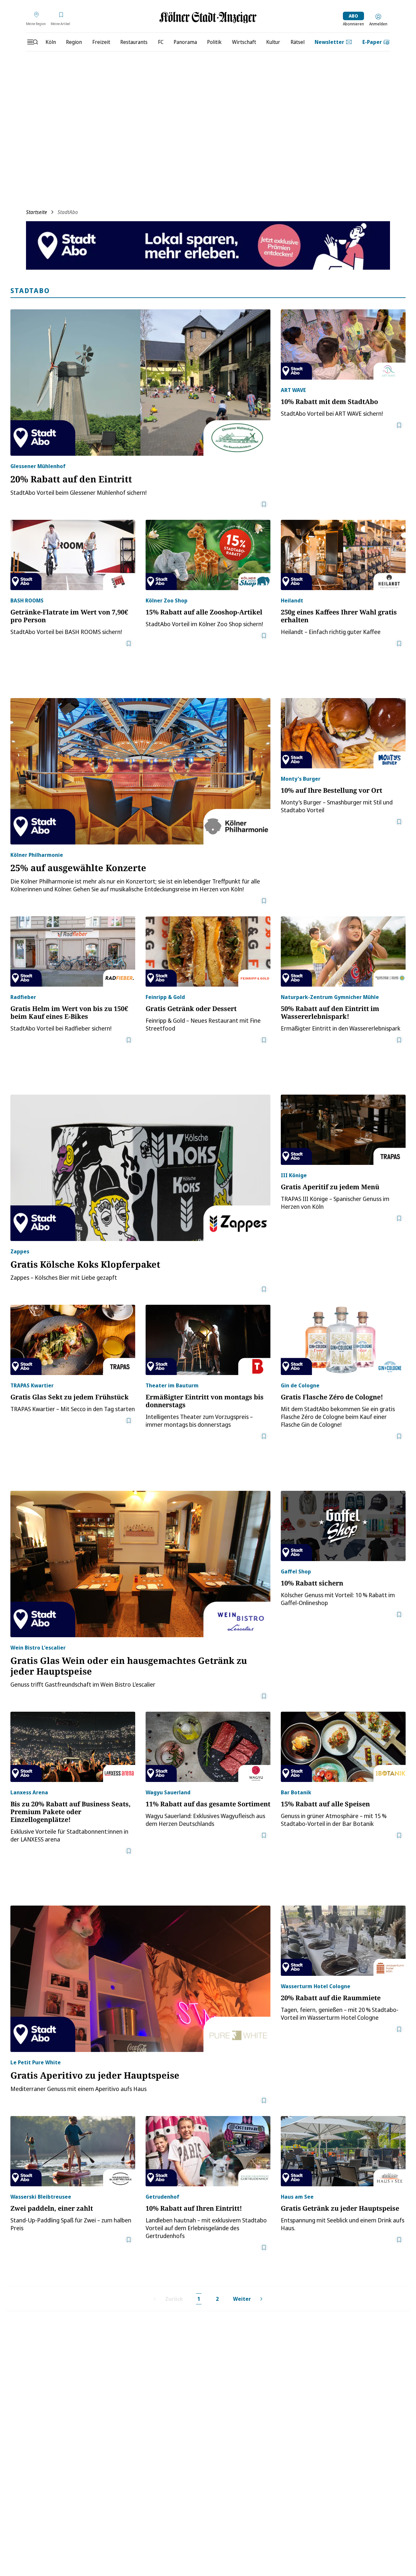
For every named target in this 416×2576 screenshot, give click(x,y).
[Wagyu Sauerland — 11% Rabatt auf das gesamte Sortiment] (208, 1747)
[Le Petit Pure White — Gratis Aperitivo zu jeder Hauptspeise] (140, 1979)
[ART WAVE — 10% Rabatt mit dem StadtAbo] (343, 344)
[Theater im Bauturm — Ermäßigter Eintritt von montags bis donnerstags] (208, 1340)
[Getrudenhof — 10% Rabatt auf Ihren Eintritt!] (208, 2151)
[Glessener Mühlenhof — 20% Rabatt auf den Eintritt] (140, 383)
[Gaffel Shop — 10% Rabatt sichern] (343, 1526)
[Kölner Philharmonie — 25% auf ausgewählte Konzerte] (140, 771)
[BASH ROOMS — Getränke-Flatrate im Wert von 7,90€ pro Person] (73, 555)
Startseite (37, 212)
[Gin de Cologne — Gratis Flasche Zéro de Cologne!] (343, 1340)
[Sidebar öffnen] (32, 42)
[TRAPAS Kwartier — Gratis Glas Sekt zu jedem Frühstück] (73, 1340)
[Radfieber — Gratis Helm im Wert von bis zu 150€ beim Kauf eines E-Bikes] (73, 951)
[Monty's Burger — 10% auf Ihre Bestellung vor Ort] (343, 733)
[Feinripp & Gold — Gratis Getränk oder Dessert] (208, 951)
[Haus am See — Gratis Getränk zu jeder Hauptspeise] (343, 2151)
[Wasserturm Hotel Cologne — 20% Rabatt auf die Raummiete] (343, 1941)
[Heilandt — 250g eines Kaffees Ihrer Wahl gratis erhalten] (343, 555)
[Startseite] (208, 17)
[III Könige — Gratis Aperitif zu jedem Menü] (343, 1130)
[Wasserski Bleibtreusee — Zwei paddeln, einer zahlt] (73, 2151)
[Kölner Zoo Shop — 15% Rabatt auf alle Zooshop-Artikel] (208, 555)
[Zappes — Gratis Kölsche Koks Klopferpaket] (140, 1168)
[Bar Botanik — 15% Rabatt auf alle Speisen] (343, 1747)
